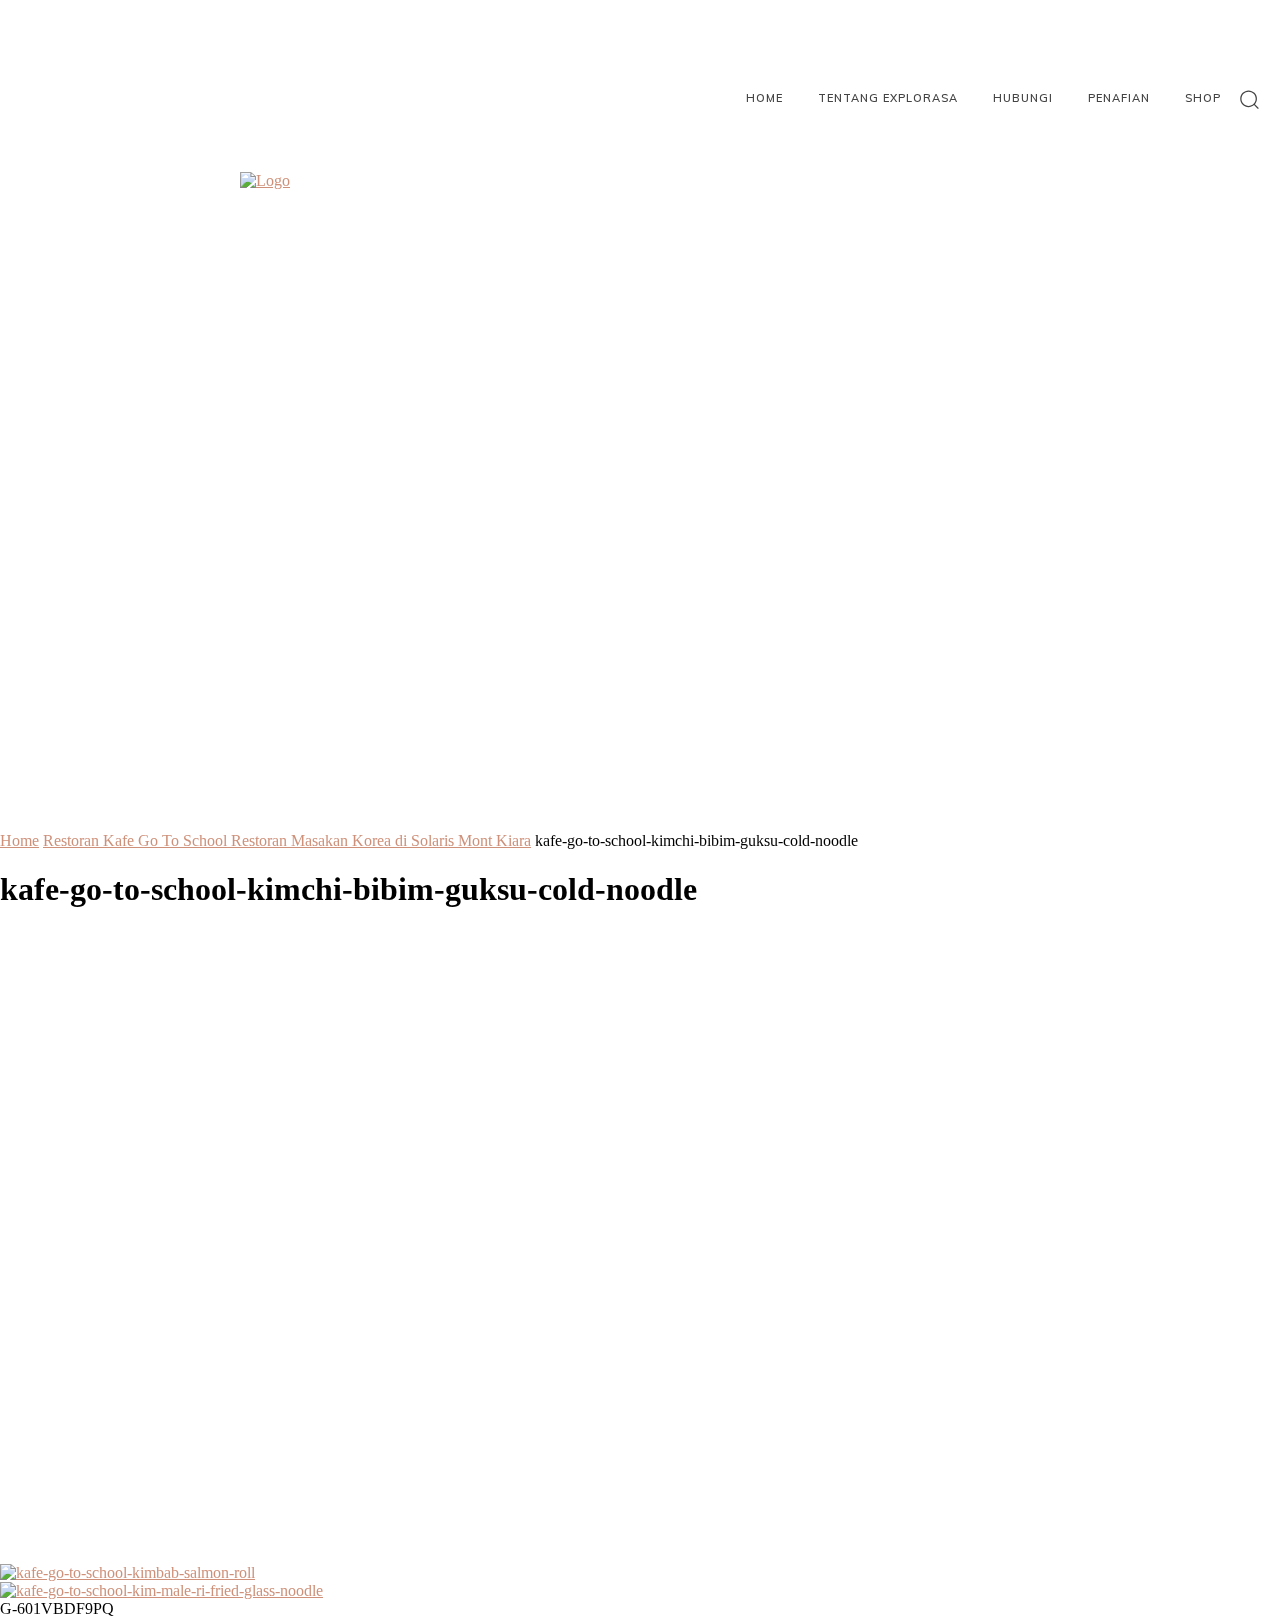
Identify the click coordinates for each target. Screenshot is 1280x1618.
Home (19, 840)
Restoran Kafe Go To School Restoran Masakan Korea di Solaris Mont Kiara (287, 840)
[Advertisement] (640, 1256)
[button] (1249, 98)
